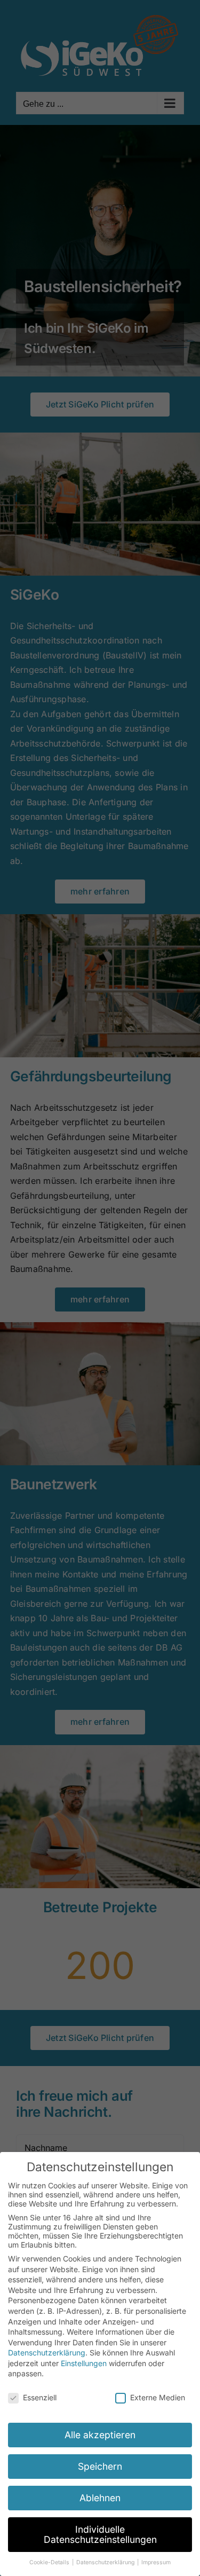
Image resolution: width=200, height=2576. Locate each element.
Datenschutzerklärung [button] (106, 2562)
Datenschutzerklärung (47, 2353)
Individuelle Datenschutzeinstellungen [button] (100, 2535)
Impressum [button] (156, 2562)
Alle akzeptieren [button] (100, 2435)
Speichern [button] (100, 2466)
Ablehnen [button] (100, 2498)
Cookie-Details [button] (50, 2562)
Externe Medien (158, 2397)
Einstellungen (84, 2363)
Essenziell (40, 2397)
